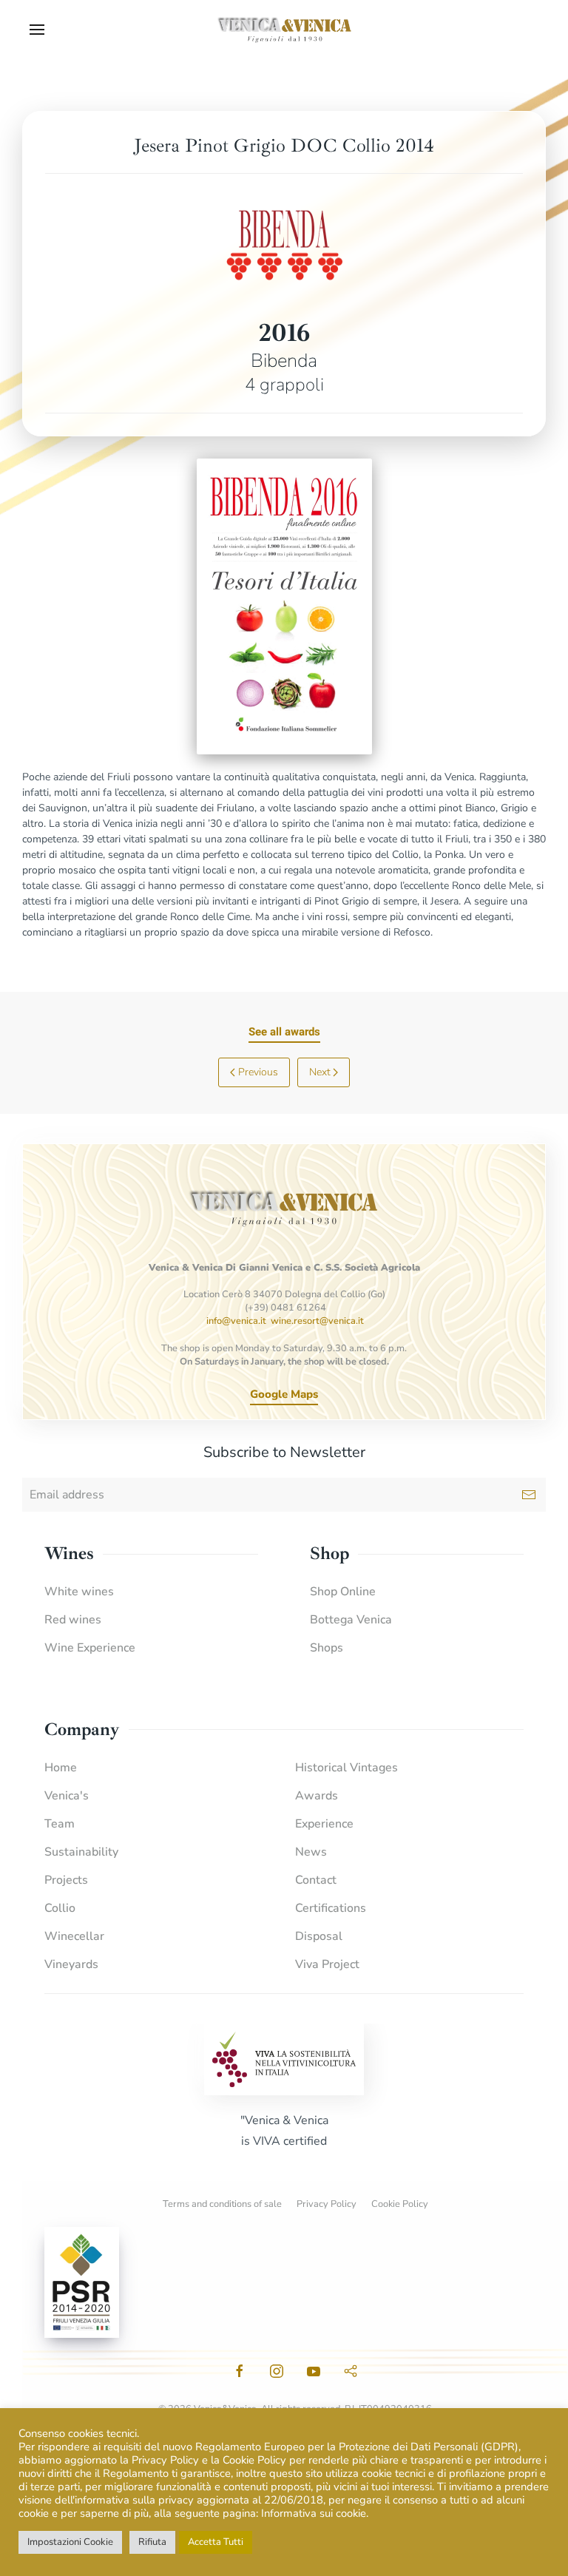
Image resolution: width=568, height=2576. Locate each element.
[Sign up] (529, 1495)
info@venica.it (236, 1321)
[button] (37, 30)
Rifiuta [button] (152, 2542)
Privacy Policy (327, 2204)
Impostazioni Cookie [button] (70, 2542)
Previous (258, 1072)
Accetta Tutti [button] (216, 2542)
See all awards (284, 1032)
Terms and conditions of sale (222, 2204)
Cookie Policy (400, 2204)
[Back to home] (284, 30)
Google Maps (284, 1394)
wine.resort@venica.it (317, 1321)
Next (320, 1072)
